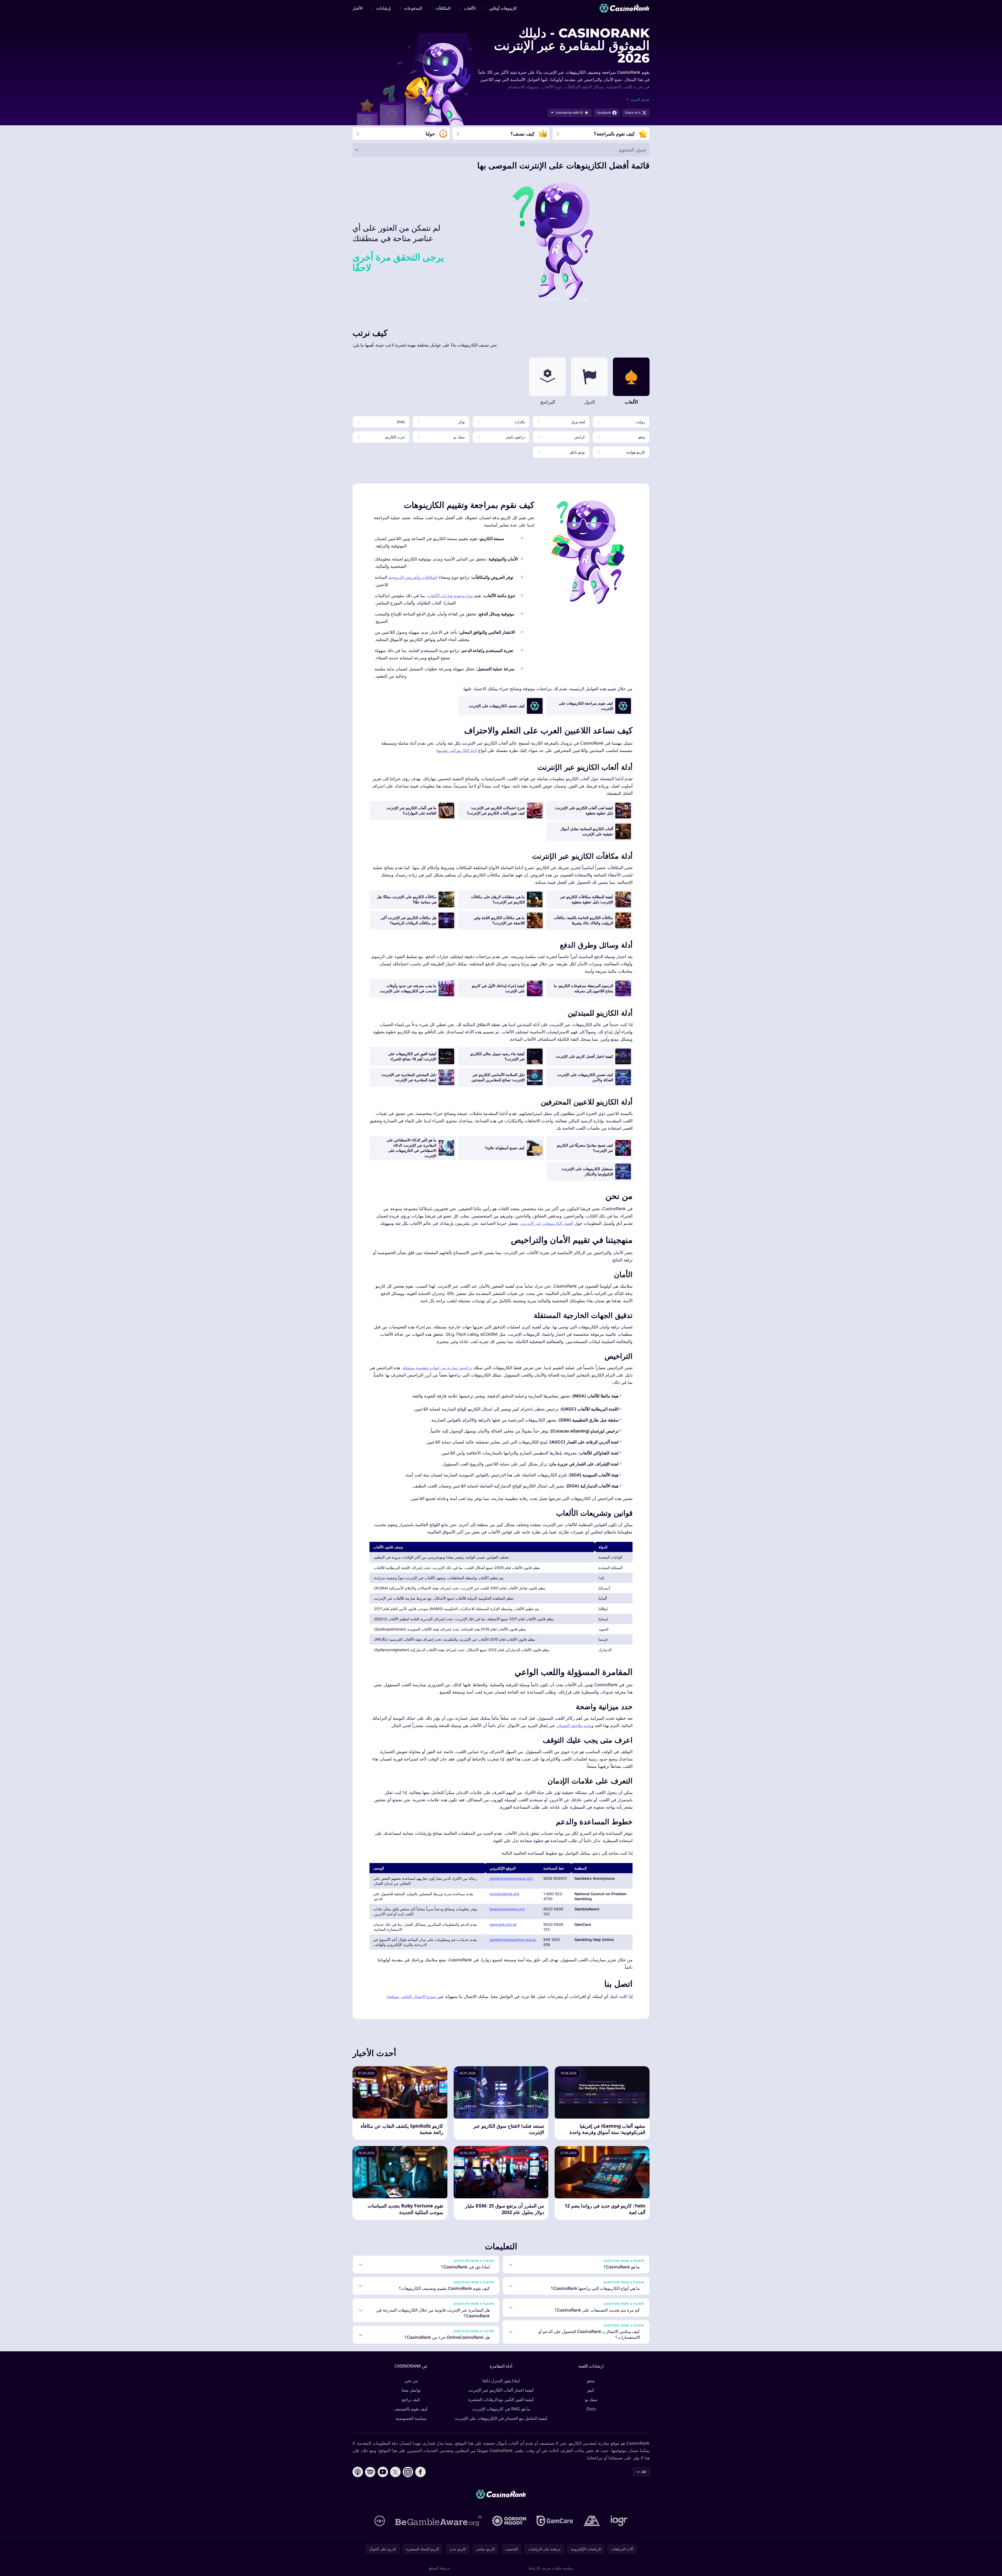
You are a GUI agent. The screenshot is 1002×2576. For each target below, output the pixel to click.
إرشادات (383, 8)
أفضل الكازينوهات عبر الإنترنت (547, 1223)
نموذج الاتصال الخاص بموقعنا (412, 1996)
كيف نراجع (411, 2399)
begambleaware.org (507, 1909)
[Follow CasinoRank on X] (395, 2472)
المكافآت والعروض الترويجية (413, 577)
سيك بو (591, 2399)
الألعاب (470, 8)
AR (644, 2472)
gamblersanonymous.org (511, 1878)
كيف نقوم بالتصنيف (411, 2409)
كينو (591, 2390)
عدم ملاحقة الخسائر (574, 1725)
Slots (591, 2409)
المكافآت (443, 8)
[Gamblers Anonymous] (592, 2521)
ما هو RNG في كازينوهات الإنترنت (501, 2409)
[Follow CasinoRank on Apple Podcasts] (358, 2472)
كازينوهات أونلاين (503, 8)
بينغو (591, 2381)
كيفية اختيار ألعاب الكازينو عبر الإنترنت (501, 2390)
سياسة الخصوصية (411, 2418)
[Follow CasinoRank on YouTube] (383, 2472)
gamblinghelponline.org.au (513, 1940)
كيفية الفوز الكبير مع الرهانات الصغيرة (501, 2399)
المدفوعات (413, 8)
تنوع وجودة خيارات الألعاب (450, 596)
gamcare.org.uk (503, 1924)
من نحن (411, 2381)
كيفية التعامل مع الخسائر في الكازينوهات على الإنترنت (501, 2418)
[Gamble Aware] (439, 2521)
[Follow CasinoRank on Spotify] (370, 2472)
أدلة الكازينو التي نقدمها (457, 750)
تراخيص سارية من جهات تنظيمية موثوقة (437, 1368)
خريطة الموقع (439, 2568)
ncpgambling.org (504, 1894)
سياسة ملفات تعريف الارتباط (551, 2568)
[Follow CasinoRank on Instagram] (408, 2472)
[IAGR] (619, 2521)
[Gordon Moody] (509, 2521)
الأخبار (358, 8)
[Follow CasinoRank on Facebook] (420, 2472)
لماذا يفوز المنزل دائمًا (501, 2381)
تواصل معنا (411, 2390)
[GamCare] (555, 2521)
